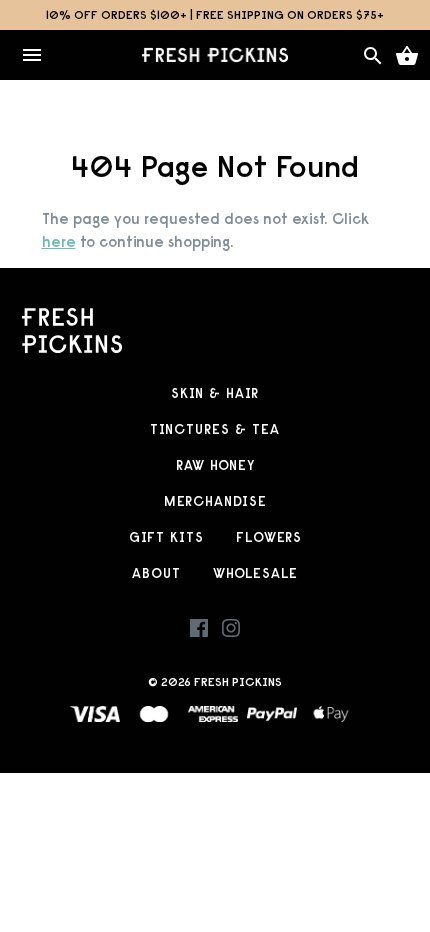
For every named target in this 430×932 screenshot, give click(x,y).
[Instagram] (231, 632)
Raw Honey (215, 465)
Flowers (269, 537)
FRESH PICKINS (238, 681)
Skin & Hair (215, 393)
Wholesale (255, 573)
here (59, 241)
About (156, 573)
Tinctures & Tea (215, 429)
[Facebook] (199, 632)
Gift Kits (166, 537)
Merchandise (215, 501)
